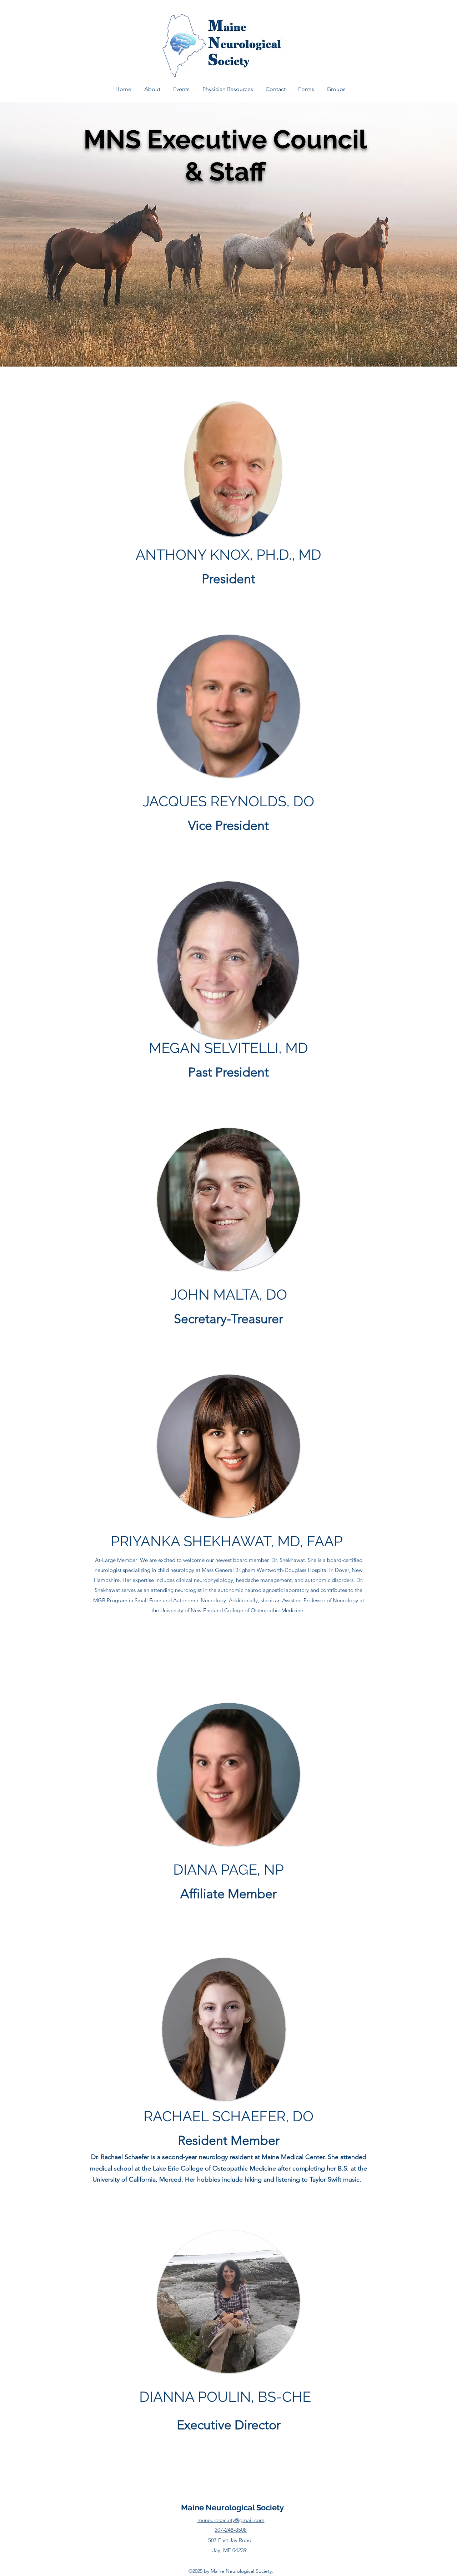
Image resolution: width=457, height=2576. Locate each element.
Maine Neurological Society (232, 2507)
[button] (181, 89)
